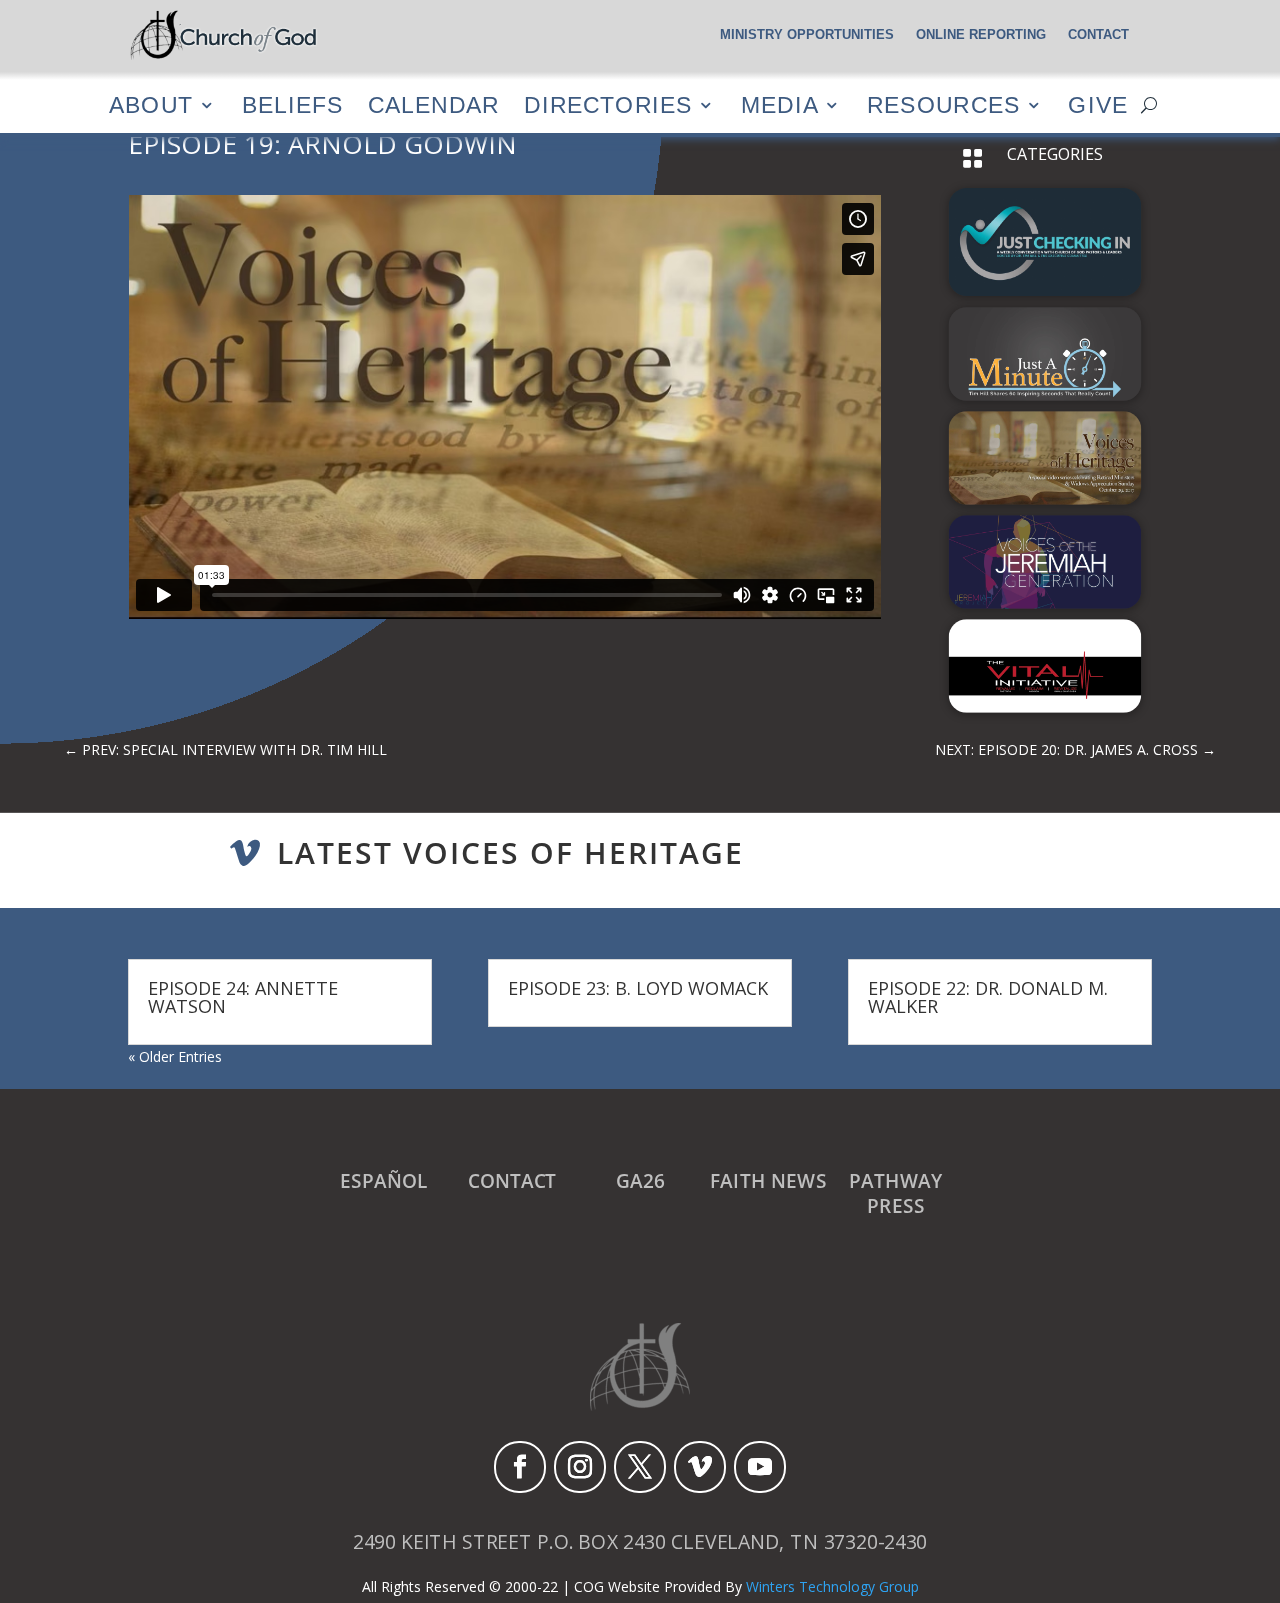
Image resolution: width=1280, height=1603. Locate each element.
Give (1098, 104)
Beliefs (292, 104)
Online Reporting (981, 35)
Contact (1098, 35)
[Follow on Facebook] (520, 1467)
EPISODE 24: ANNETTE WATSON (243, 997)
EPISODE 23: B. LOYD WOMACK (638, 988)
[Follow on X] (640, 1467)
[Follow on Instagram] (580, 1467)
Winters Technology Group (832, 1586)
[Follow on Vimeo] (700, 1467)
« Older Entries (175, 1056)
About (151, 104)
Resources (943, 104)
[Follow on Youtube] (760, 1467)
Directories (608, 104)
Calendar (433, 104)
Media (780, 104)
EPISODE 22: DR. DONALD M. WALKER (988, 997)
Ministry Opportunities (807, 35)
